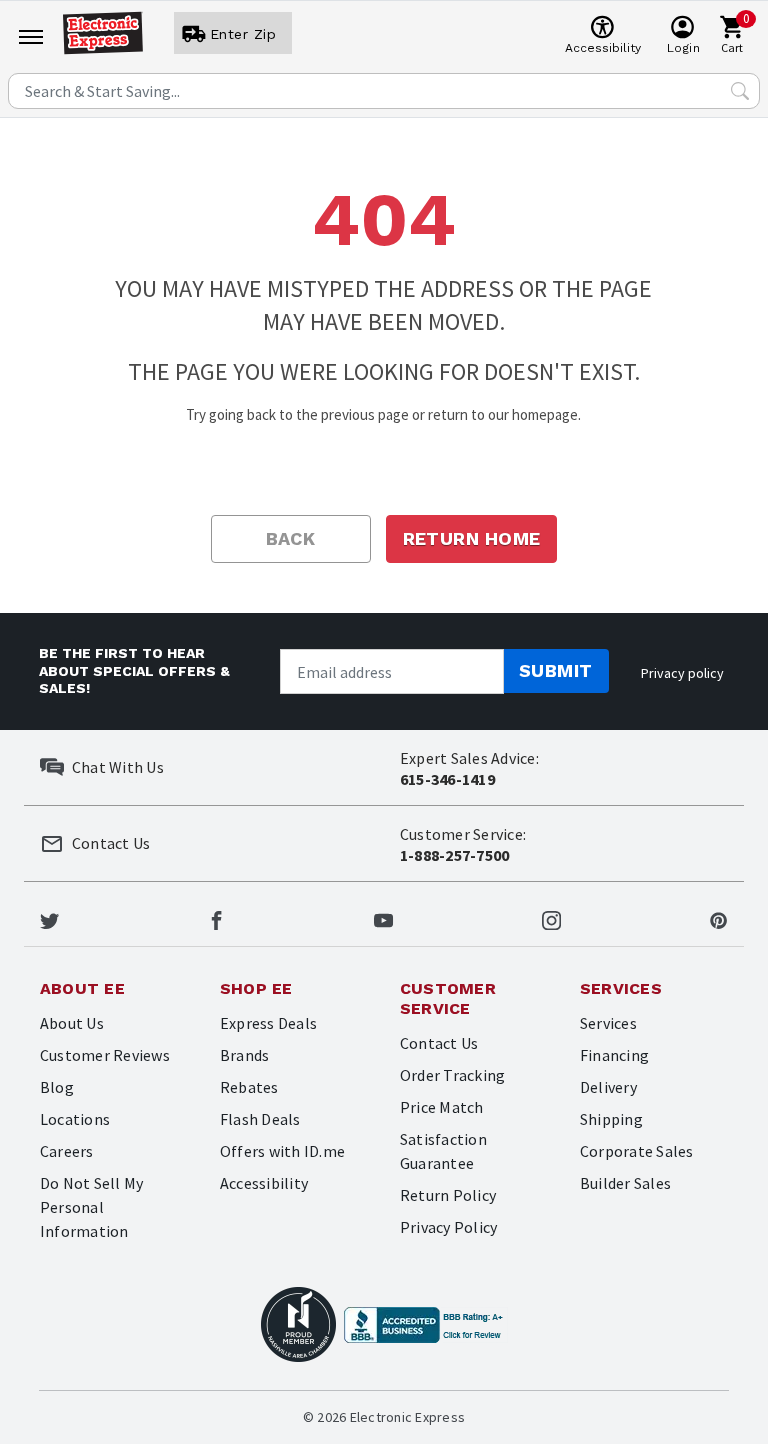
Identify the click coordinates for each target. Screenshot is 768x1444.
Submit (556, 670)
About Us (72, 1023)
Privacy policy (682, 673)
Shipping (611, 1119)
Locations (75, 1119)
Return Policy (448, 1195)
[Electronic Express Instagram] (551, 918)
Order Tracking (452, 1075)
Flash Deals (260, 1119)
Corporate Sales (637, 1151)
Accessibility (264, 1183)
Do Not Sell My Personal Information (91, 1207)
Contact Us (439, 1043)
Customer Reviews (105, 1055)
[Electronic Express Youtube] (383, 918)
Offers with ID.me (282, 1151)
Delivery (608, 1087)
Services (608, 1023)
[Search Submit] (740, 91)
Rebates (249, 1087)
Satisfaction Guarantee (443, 1151)
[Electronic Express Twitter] (49, 918)
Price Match (442, 1107)
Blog (57, 1087)
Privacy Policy (448, 1227)
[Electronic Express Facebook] (216, 918)
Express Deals (268, 1023)
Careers (67, 1151)
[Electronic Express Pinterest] (718, 918)
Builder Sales (625, 1183)
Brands (244, 1055)
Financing (614, 1055)
